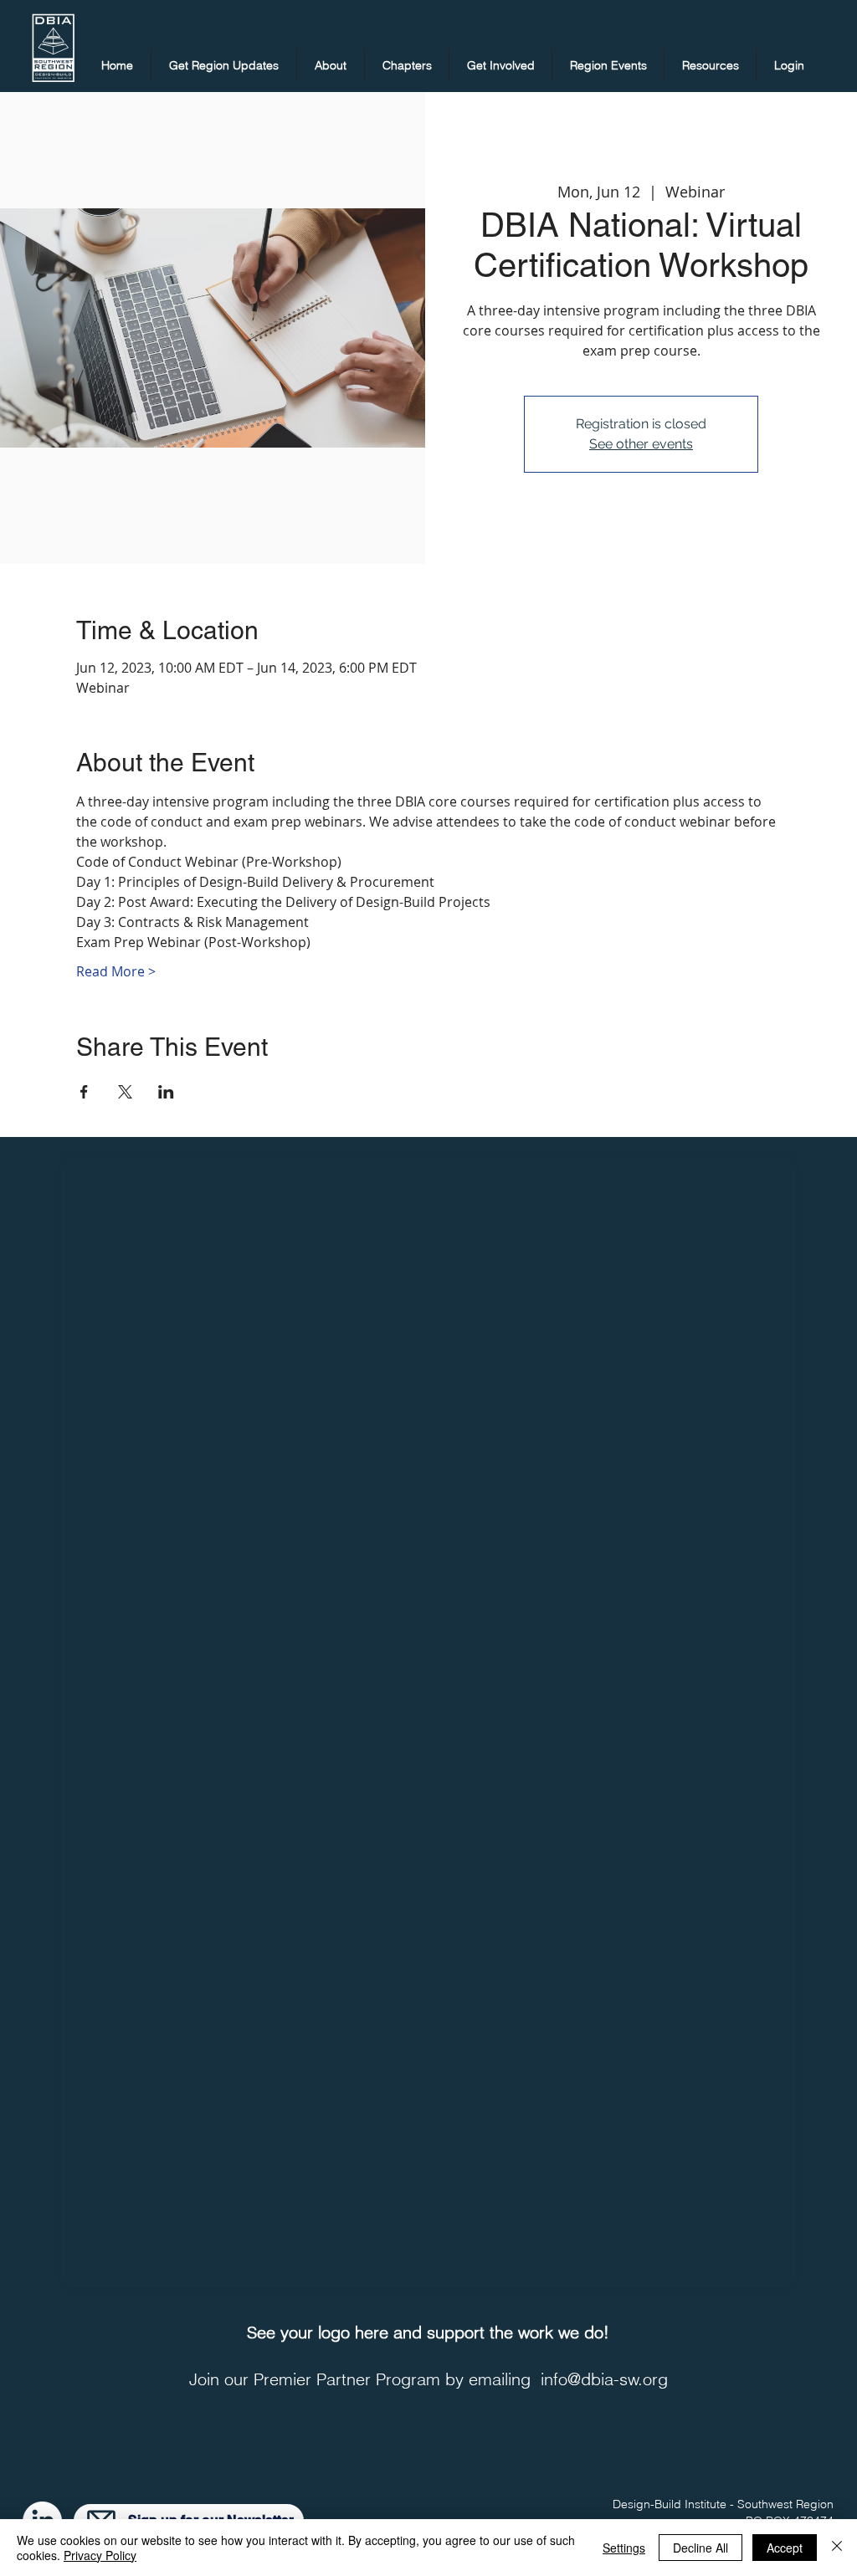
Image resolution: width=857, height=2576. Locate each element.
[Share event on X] (125, 1092)
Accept (785, 2548)
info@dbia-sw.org (604, 2379)
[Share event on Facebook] (84, 1092)
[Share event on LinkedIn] (166, 1092)
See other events (641, 444)
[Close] (837, 2548)
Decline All (700, 2548)
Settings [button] (624, 2548)
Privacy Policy (100, 2555)
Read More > (116, 971)
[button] (224, 65)
